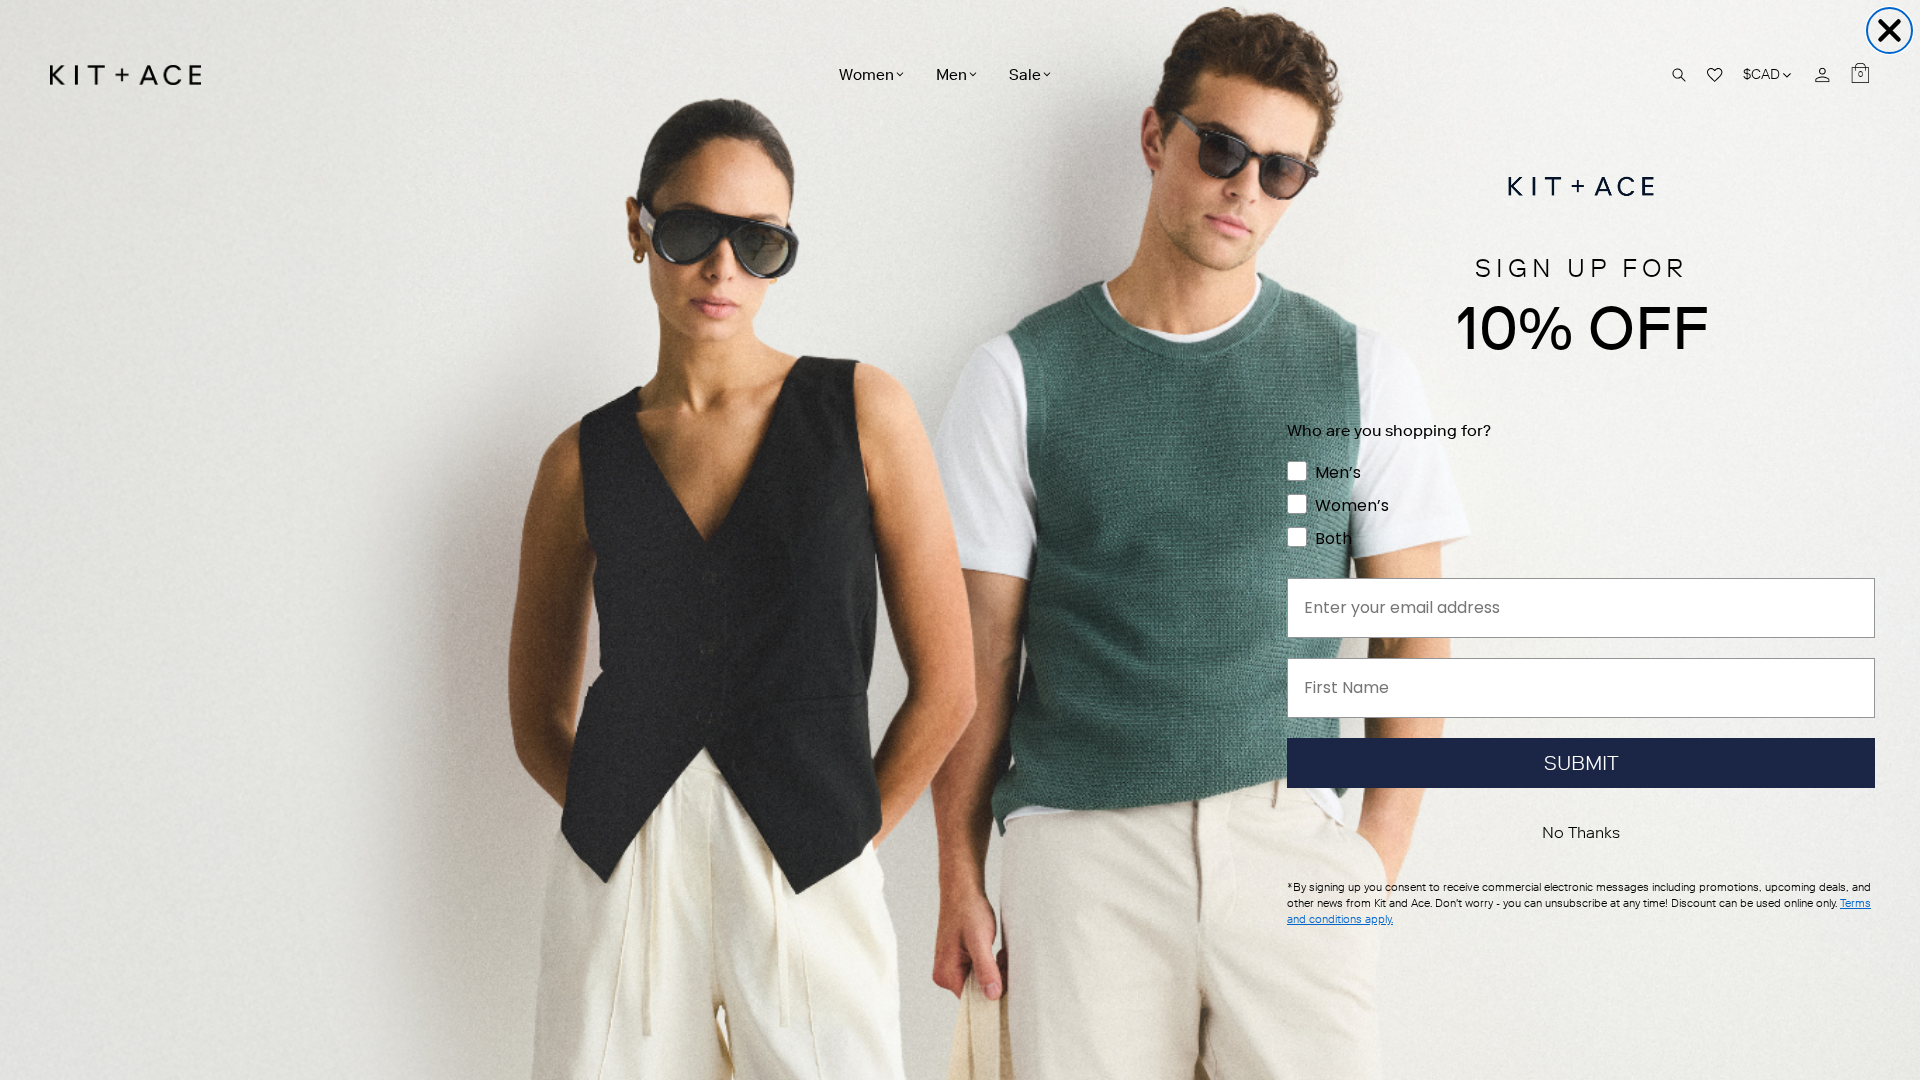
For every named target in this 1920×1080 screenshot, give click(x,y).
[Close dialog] (1889, 30)
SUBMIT (1581, 763)
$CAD (1768, 74)
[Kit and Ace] (132, 75)
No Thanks (1581, 832)
